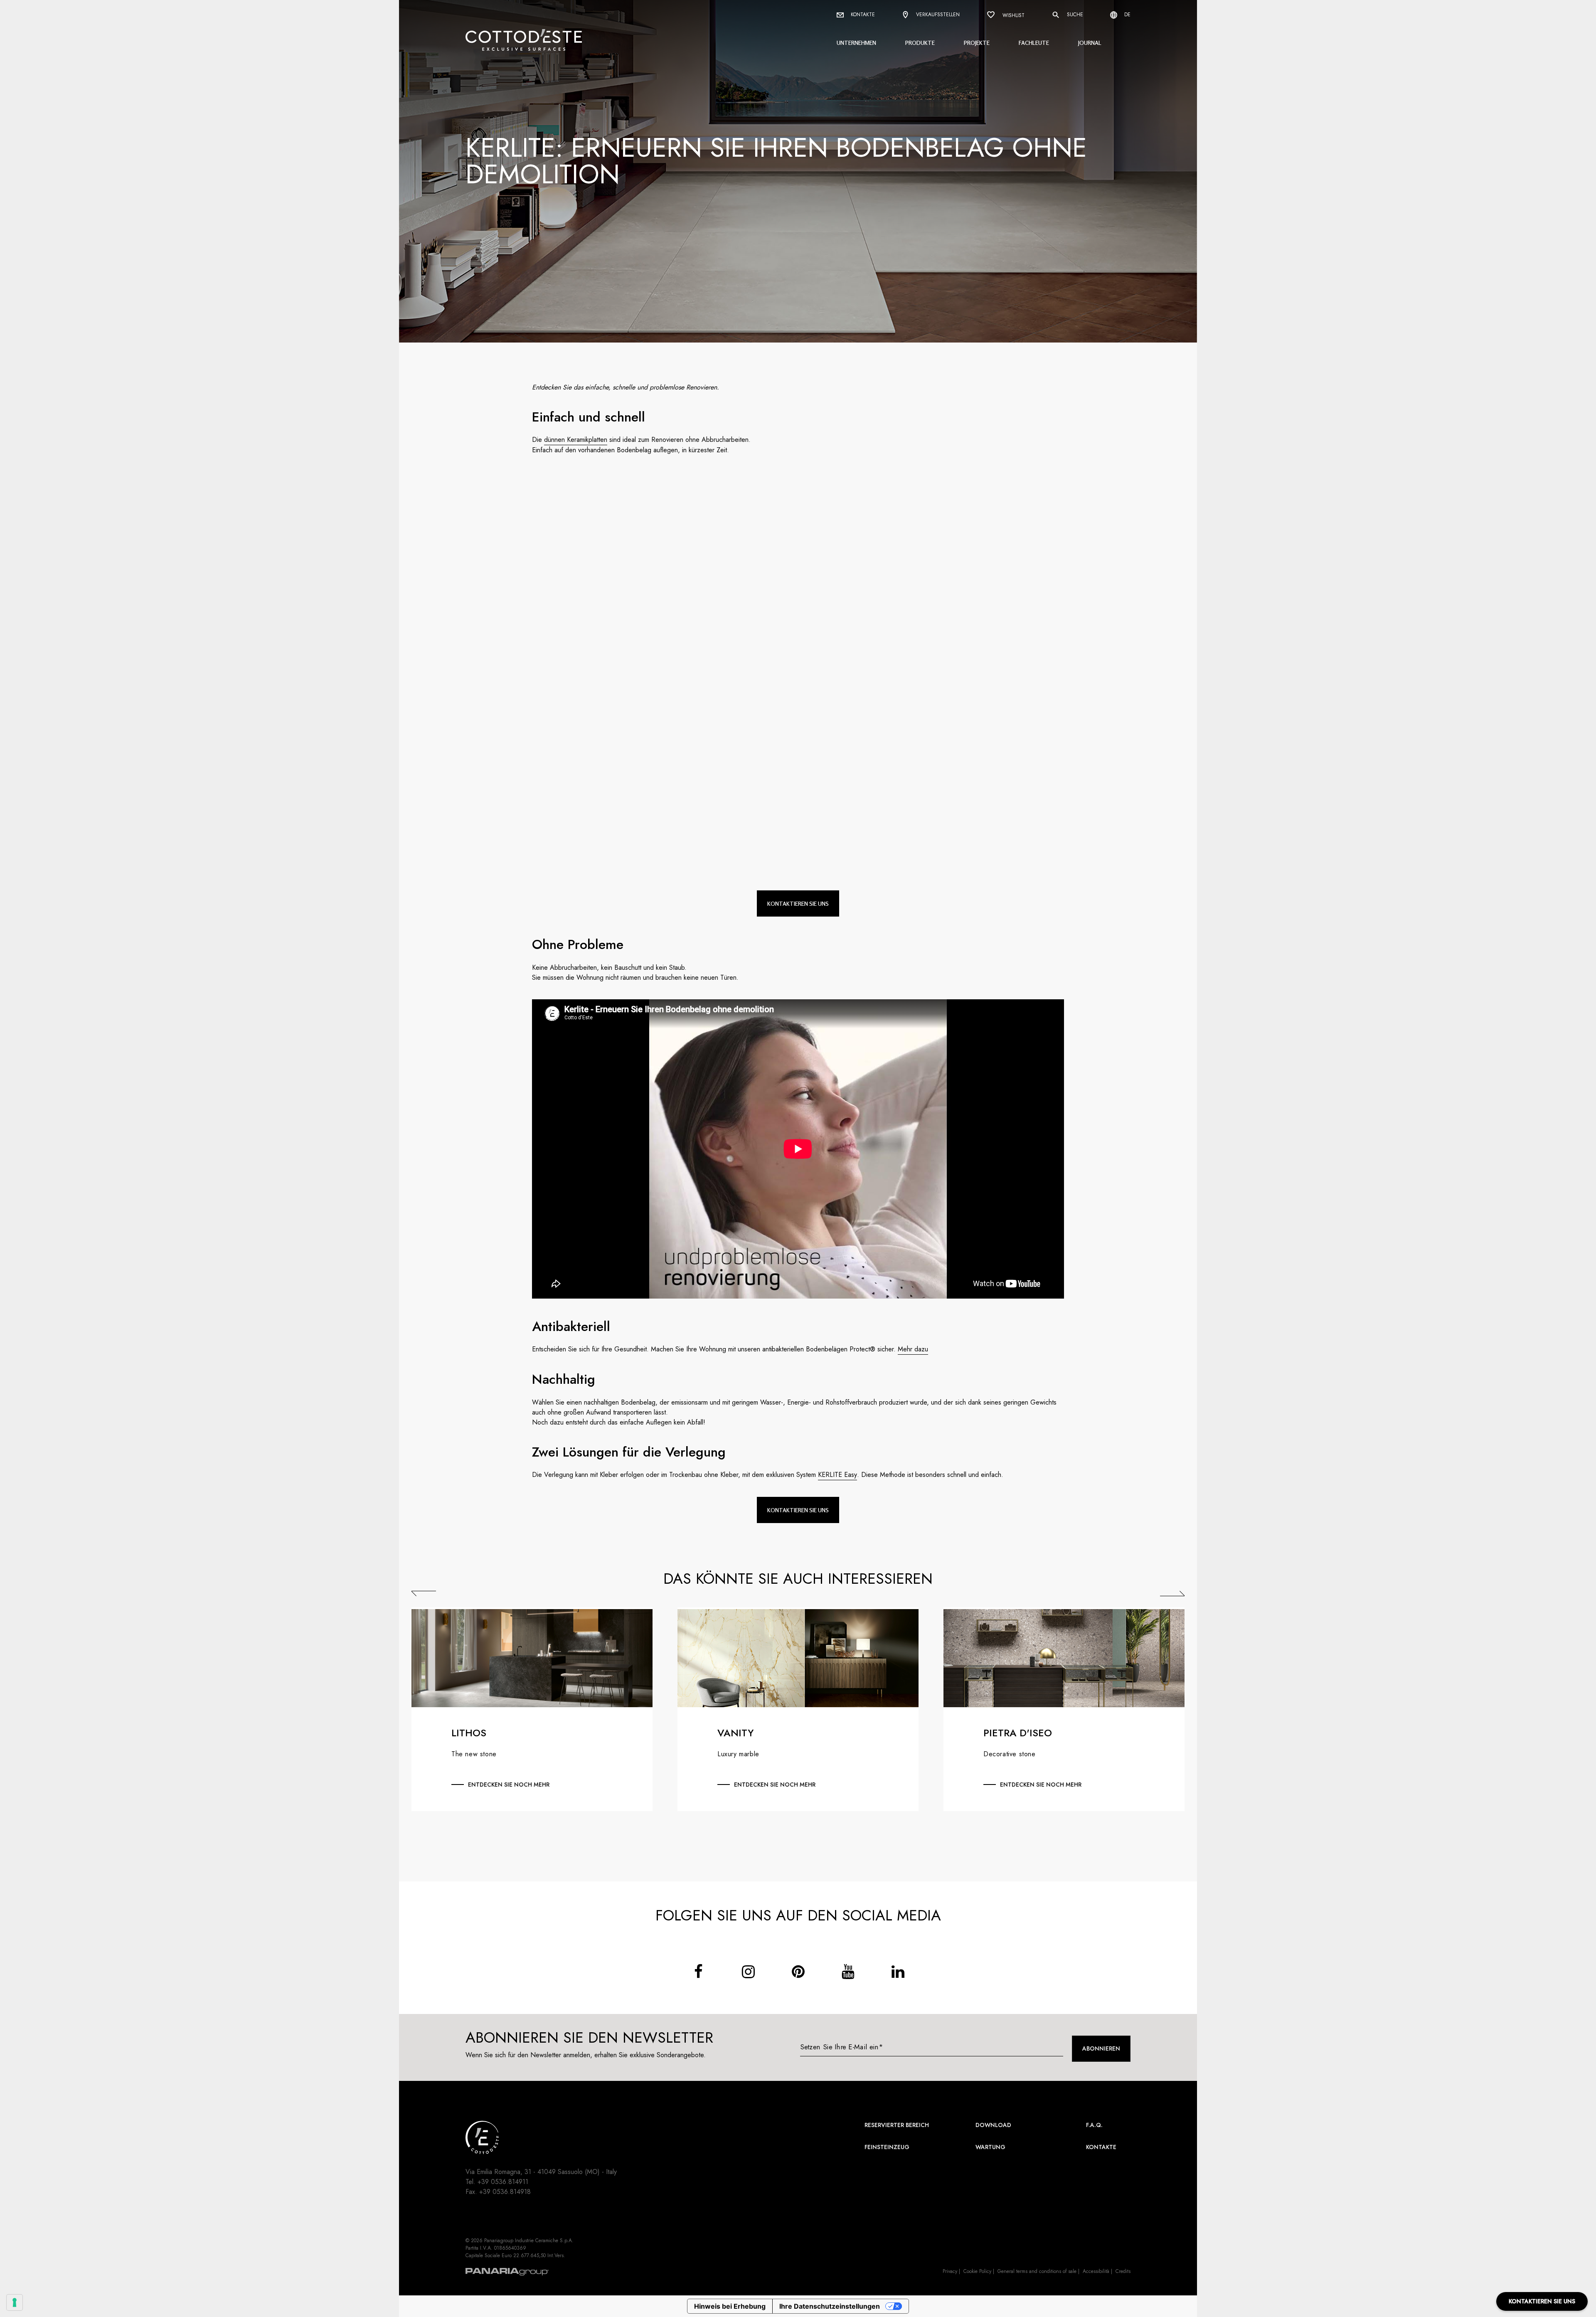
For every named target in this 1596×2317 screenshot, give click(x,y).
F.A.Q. (1094, 2125)
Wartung (990, 2147)
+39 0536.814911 (503, 2182)
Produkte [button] (920, 43)
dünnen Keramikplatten (576, 440)
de (1127, 15)
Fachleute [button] (1034, 43)
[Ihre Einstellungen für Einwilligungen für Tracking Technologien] (15, 2302)
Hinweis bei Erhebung (730, 2306)
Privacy (950, 2271)
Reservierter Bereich (897, 2125)
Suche (1074, 15)
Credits (1123, 2271)
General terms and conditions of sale (1037, 2271)
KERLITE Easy (837, 1475)
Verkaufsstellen (937, 15)
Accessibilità (1096, 2271)
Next (1172, 1593)
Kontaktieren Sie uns (798, 903)
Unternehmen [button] (856, 43)
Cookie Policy (977, 2271)
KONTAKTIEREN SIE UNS (1542, 2301)
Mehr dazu (913, 1349)
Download (993, 2125)
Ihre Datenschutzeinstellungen (830, 2306)
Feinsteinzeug (887, 2147)
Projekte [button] (977, 43)
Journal (1090, 43)
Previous (424, 1593)
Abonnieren (1101, 2048)
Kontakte (862, 15)
